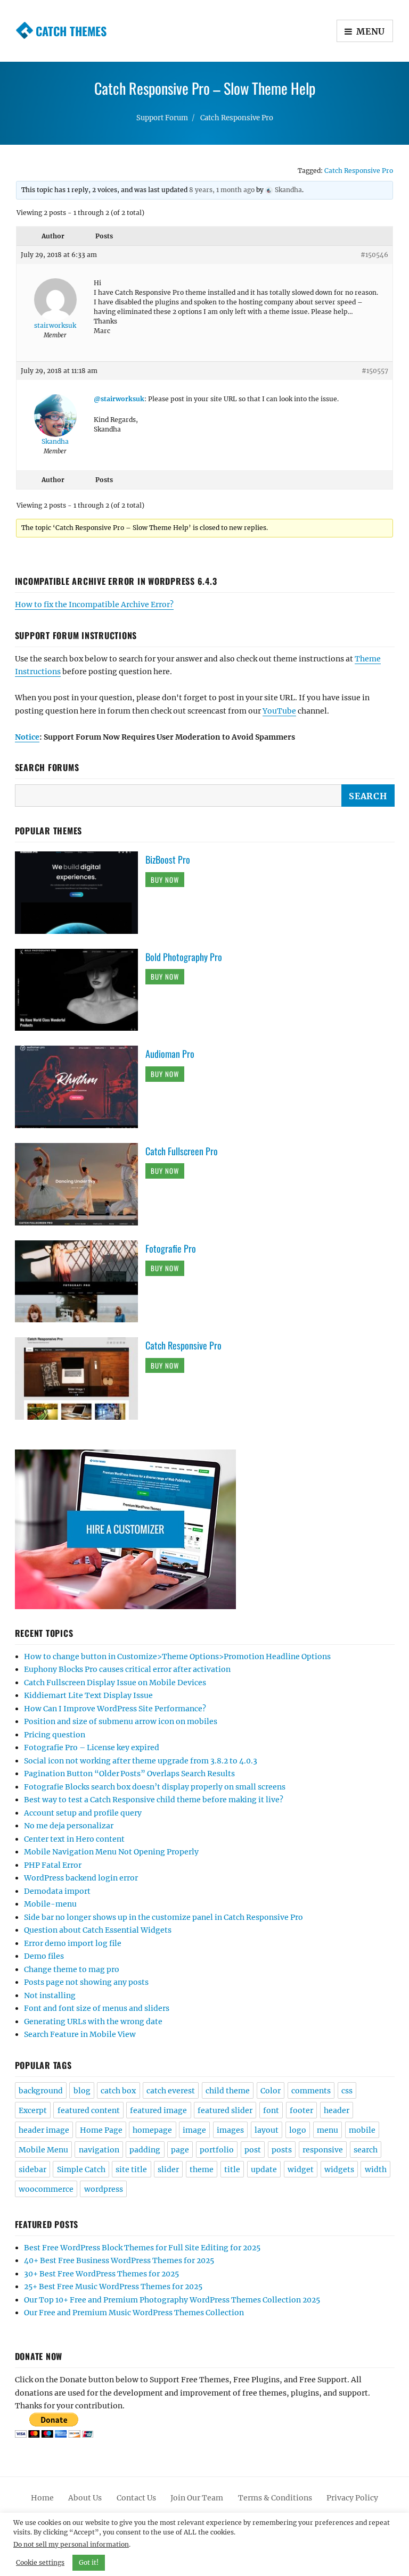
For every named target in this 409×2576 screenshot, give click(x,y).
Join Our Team (197, 2498)
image (194, 2130)
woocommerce (46, 2189)
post (253, 2150)
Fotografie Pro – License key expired (92, 1747)
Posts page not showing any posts (86, 1982)
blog (82, 2091)
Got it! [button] (89, 2562)
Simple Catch (81, 2169)
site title (131, 2169)
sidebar (32, 2169)
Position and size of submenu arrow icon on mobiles (121, 1721)
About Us (85, 2498)
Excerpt (33, 2110)
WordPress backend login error (81, 1878)
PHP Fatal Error (53, 1865)
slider (168, 2169)
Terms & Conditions (275, 2498)
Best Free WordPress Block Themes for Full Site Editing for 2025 (142, 2248)
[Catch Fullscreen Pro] (80, 1183)
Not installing (50, 1995)
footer (301, 2110)
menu (328, 2130)
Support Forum (162, 118)
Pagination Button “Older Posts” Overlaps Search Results (129, 1774)
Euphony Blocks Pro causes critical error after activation (127, 1669)
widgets (339, 2169)
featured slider (225, 2110)
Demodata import (57, 1891)
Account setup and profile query (83, 1813)
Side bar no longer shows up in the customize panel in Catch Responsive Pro (163, 1917)
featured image (158, 2110)
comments (311, 2091)
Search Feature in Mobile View (80, 2034)
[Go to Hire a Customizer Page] (205, 1529)
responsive (323, 2150)
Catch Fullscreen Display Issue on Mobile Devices (115, 1683)
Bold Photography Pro (184, 957)
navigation (99, 2150)
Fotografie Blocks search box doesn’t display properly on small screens (155, 1787)
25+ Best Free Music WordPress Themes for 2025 (113, 2287)
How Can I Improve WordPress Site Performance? (115, 1709)
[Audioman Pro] (80, 1087)
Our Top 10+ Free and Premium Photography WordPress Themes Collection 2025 (172, 2300)
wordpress (104, 2189)
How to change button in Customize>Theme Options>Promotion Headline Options (177, 1656)
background (41, 2091)
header (337, 2110)
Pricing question (55, 1735)
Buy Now (165, 880)
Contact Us (136, 2498)
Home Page (101, 2130)
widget (301, 2169)
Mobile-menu (50, 1904)
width (376, 2169)
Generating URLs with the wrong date (93, 2022)
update (264, 2169)
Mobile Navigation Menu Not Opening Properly (111, 1852)
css (347, 2091)
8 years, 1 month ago (222, 190)
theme (202, 2169)
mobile (362, 2130)
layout (267, 2130)
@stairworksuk (119, 399)
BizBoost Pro (168, 859)
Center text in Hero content (74, 1839)
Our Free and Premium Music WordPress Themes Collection (134, 2313)
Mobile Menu (43, 2150)
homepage (152, 2130)
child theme (228, 2091)
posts (282, 2150)
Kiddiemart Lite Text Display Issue (88, 1695)
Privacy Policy (352, 2498)
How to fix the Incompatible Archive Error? (94, 604)
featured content (89, 2110)
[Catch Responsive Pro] (80, 1378)
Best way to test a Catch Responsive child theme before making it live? (154, 1800)
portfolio (217, 2150)
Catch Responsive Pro (237, 118)
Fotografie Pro (171, 1248)
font (271, 2110)
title (232, 2169)
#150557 (375, 371)
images (230, 2130)
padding (145, 2150)
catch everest (171, 2091)
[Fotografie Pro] (80, 1281)
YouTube (279, 711)
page (180, 2150)
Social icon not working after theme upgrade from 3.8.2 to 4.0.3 (141, 1761)
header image (44, 2130)
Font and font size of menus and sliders (97, 2008)
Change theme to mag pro (72, 1969)
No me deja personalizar (69, 1826)
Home (42, 2498)
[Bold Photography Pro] (80, 989)
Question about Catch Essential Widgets (98, 1930)
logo (298, 2130)
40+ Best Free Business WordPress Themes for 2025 (119, 2260)
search (366, 2150)
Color (271, 2091)
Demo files (44, 1956)
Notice (27, 737)
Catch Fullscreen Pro (182, 1151)
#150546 (374, 255)
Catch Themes (71, 31)
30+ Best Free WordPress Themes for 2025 (101, 2274)
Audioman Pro (170, 1054)
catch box (118, 2091)
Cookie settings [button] (40, 2562)
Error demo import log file (73, 1943)
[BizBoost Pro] (80, 892)
